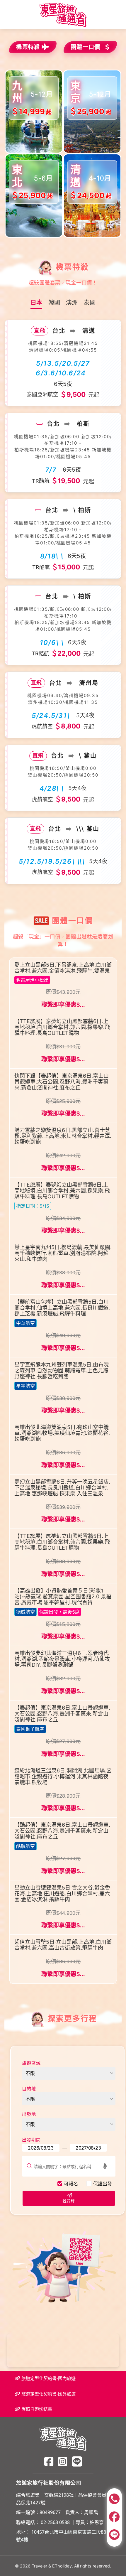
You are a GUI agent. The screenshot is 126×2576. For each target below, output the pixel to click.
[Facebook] (49, 2461)
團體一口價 (86, 47)
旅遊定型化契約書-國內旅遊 (48, 2378)
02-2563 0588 (55, 2522)
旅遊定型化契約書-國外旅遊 (48, 2394)
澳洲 (72, 303)
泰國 (90, 303)
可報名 (71, 2184)
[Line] (77, 2461)
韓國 (54, 303)
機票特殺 (28, 47)
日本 (36, 303)
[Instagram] (63, 2461)
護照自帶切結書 (36, 2409)
